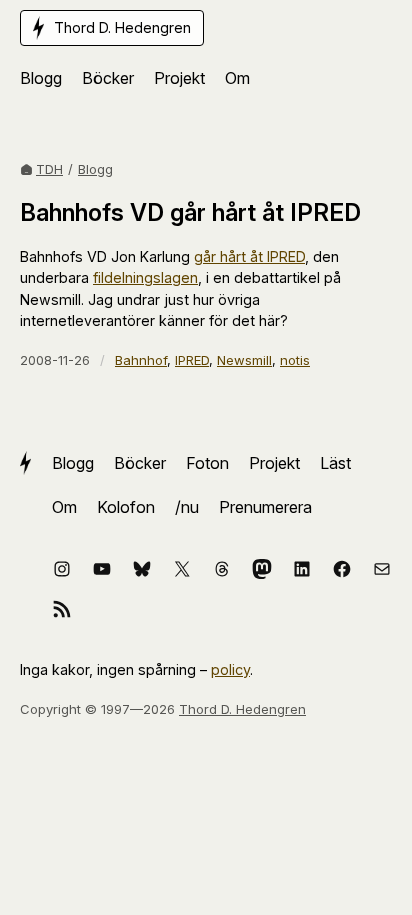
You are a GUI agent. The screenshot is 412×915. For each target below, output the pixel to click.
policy (230, 669)
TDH (49, 169)
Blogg (95, 169)
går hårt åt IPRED (249, 256)
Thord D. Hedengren (242, 709)
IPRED (192, 360)
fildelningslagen (145, 277)
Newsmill (244, 360)
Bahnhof (141, 360)
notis (295, 360)
